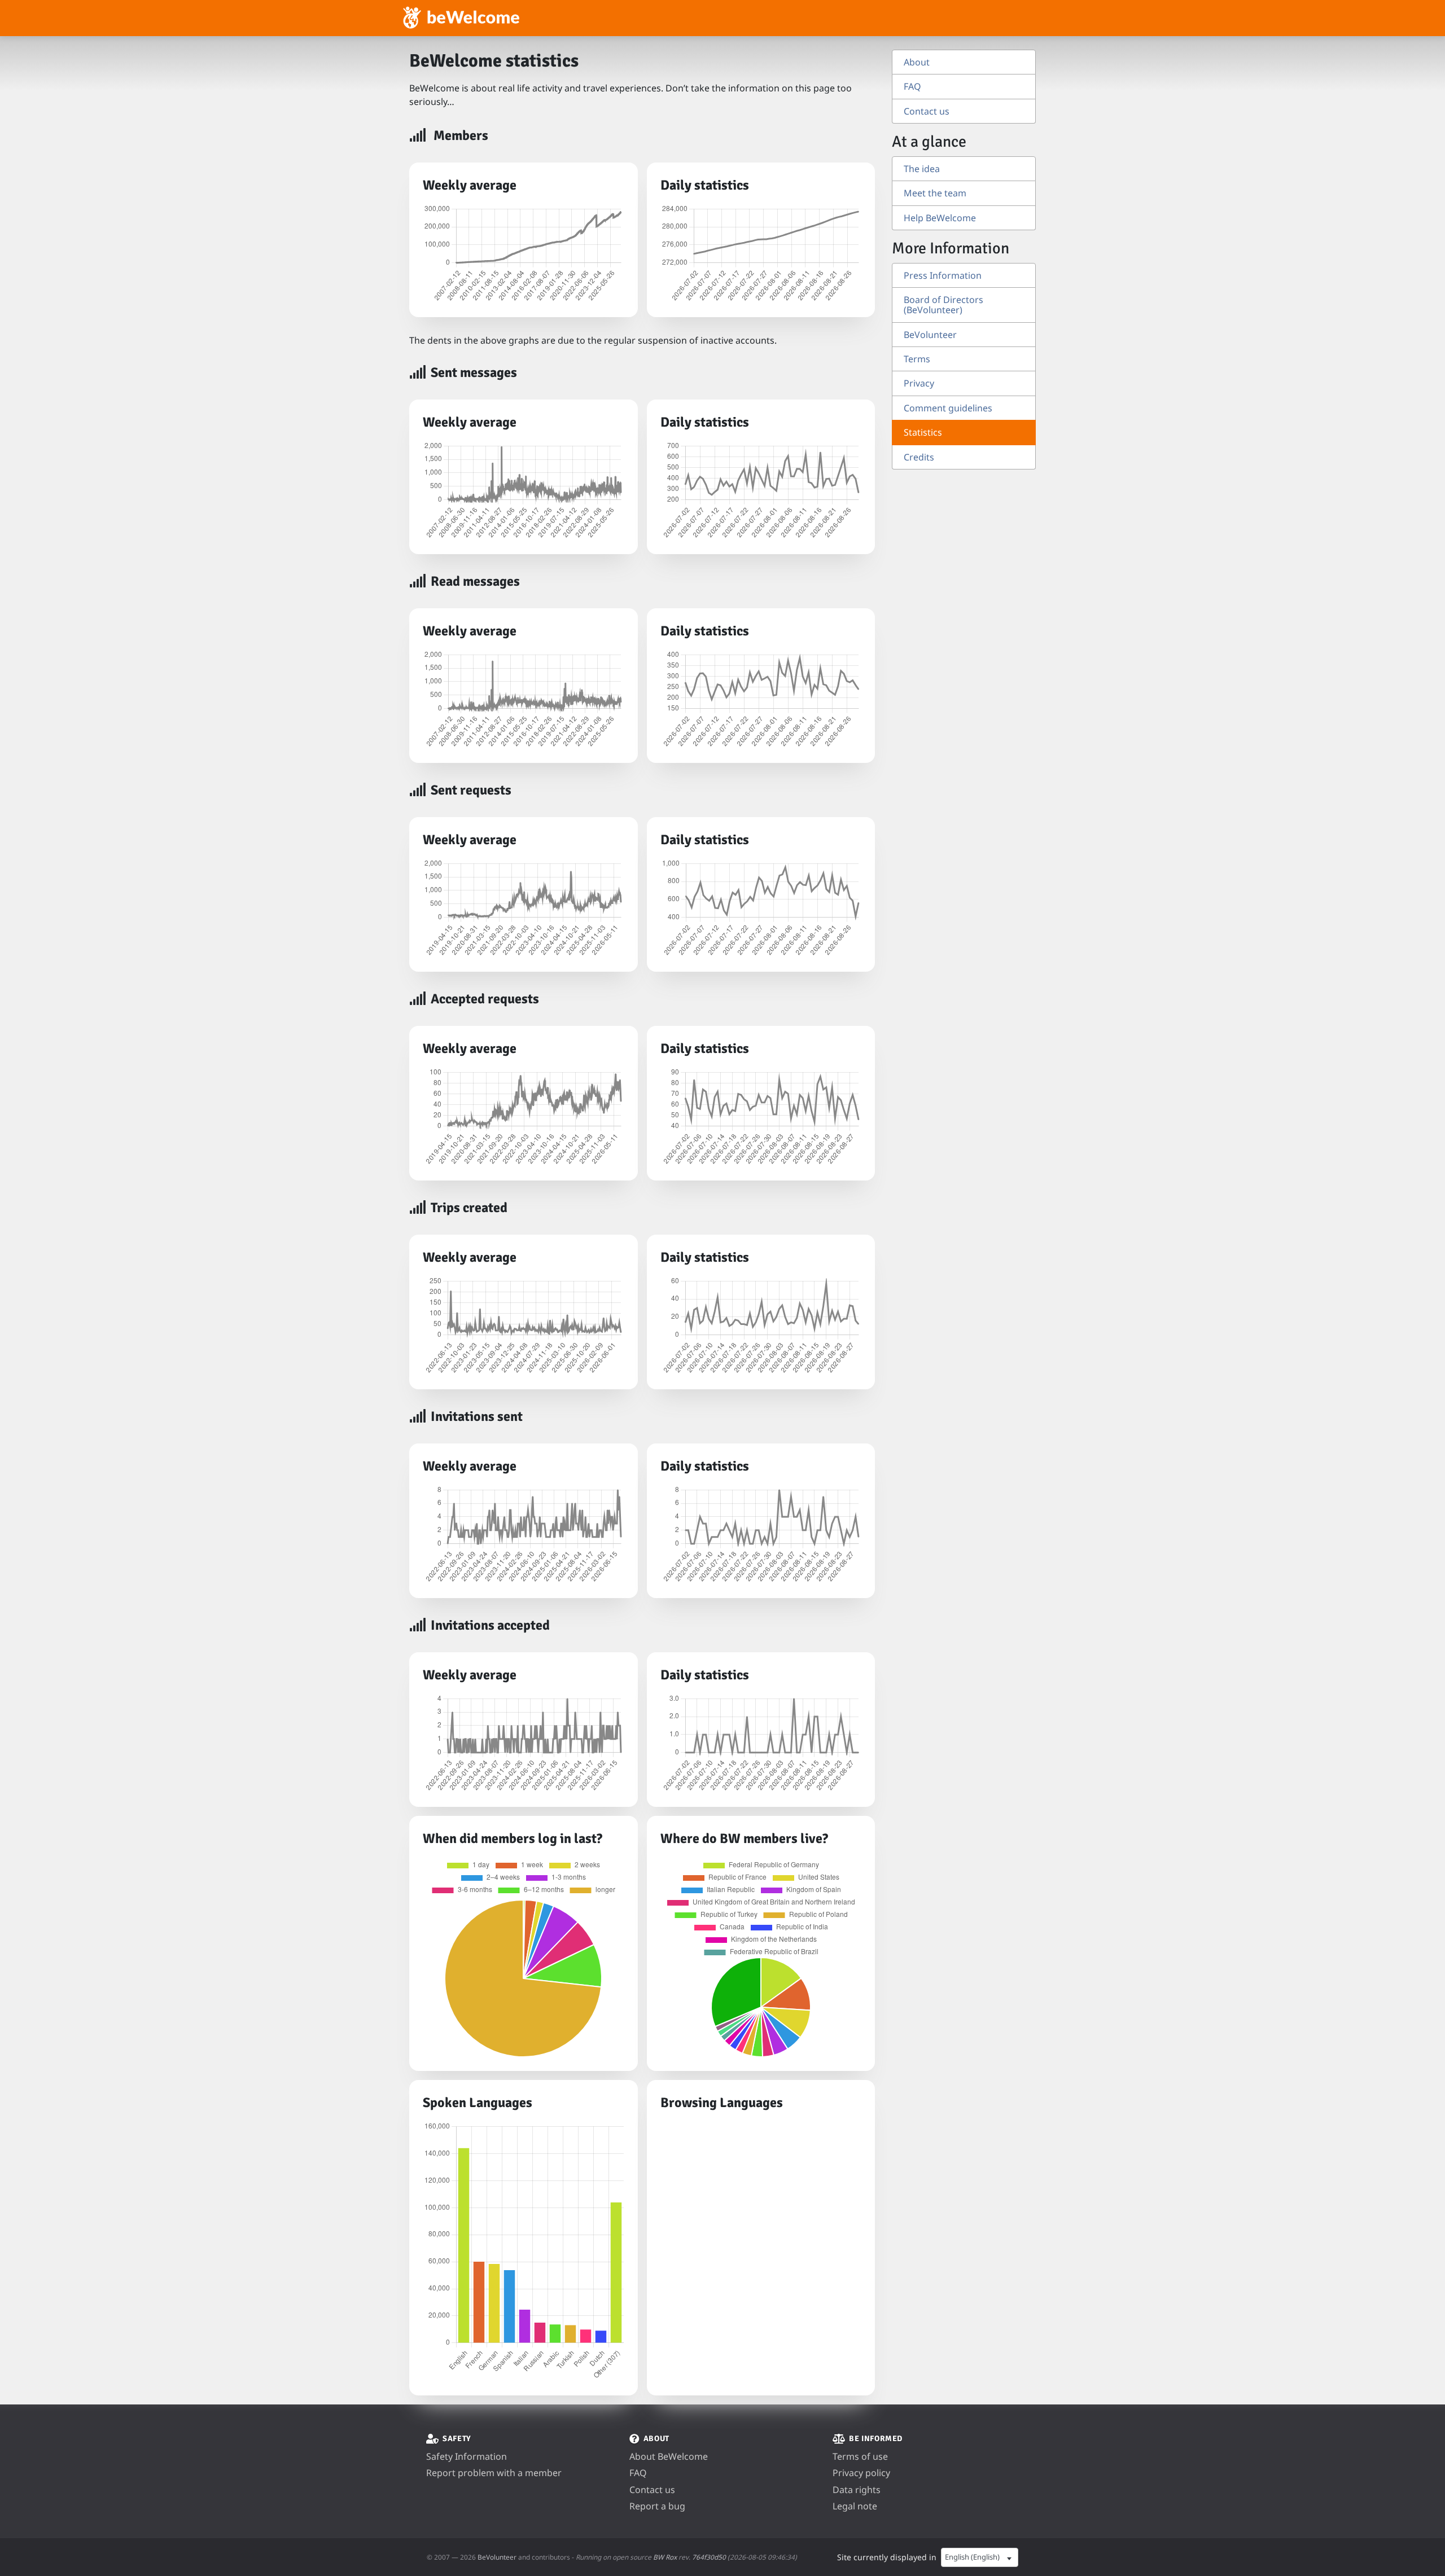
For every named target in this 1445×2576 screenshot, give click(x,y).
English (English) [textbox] (972, 2557)
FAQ (912, 86)
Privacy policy (861, 2473)
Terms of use (860, 2456)
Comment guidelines (948, 408)
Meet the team (935, 193)
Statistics (923, 432)
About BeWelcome (669, 2456)
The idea (922, 169)
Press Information (943, 275)
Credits (919, 457)
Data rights (857, 2490)
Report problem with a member (494, 2473)
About (917, 62)
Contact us (927, 111)
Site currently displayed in (887, 2557)
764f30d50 (709, 2557)
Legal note (855, 2506)
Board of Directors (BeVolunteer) (943, 305)
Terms (917, 359)
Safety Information (467, 2456)
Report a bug (657, 2506)
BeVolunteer (930, 335)
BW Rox (665, 2557)
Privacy (919, 383)
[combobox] (980, 2557)
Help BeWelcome (940, 218)
